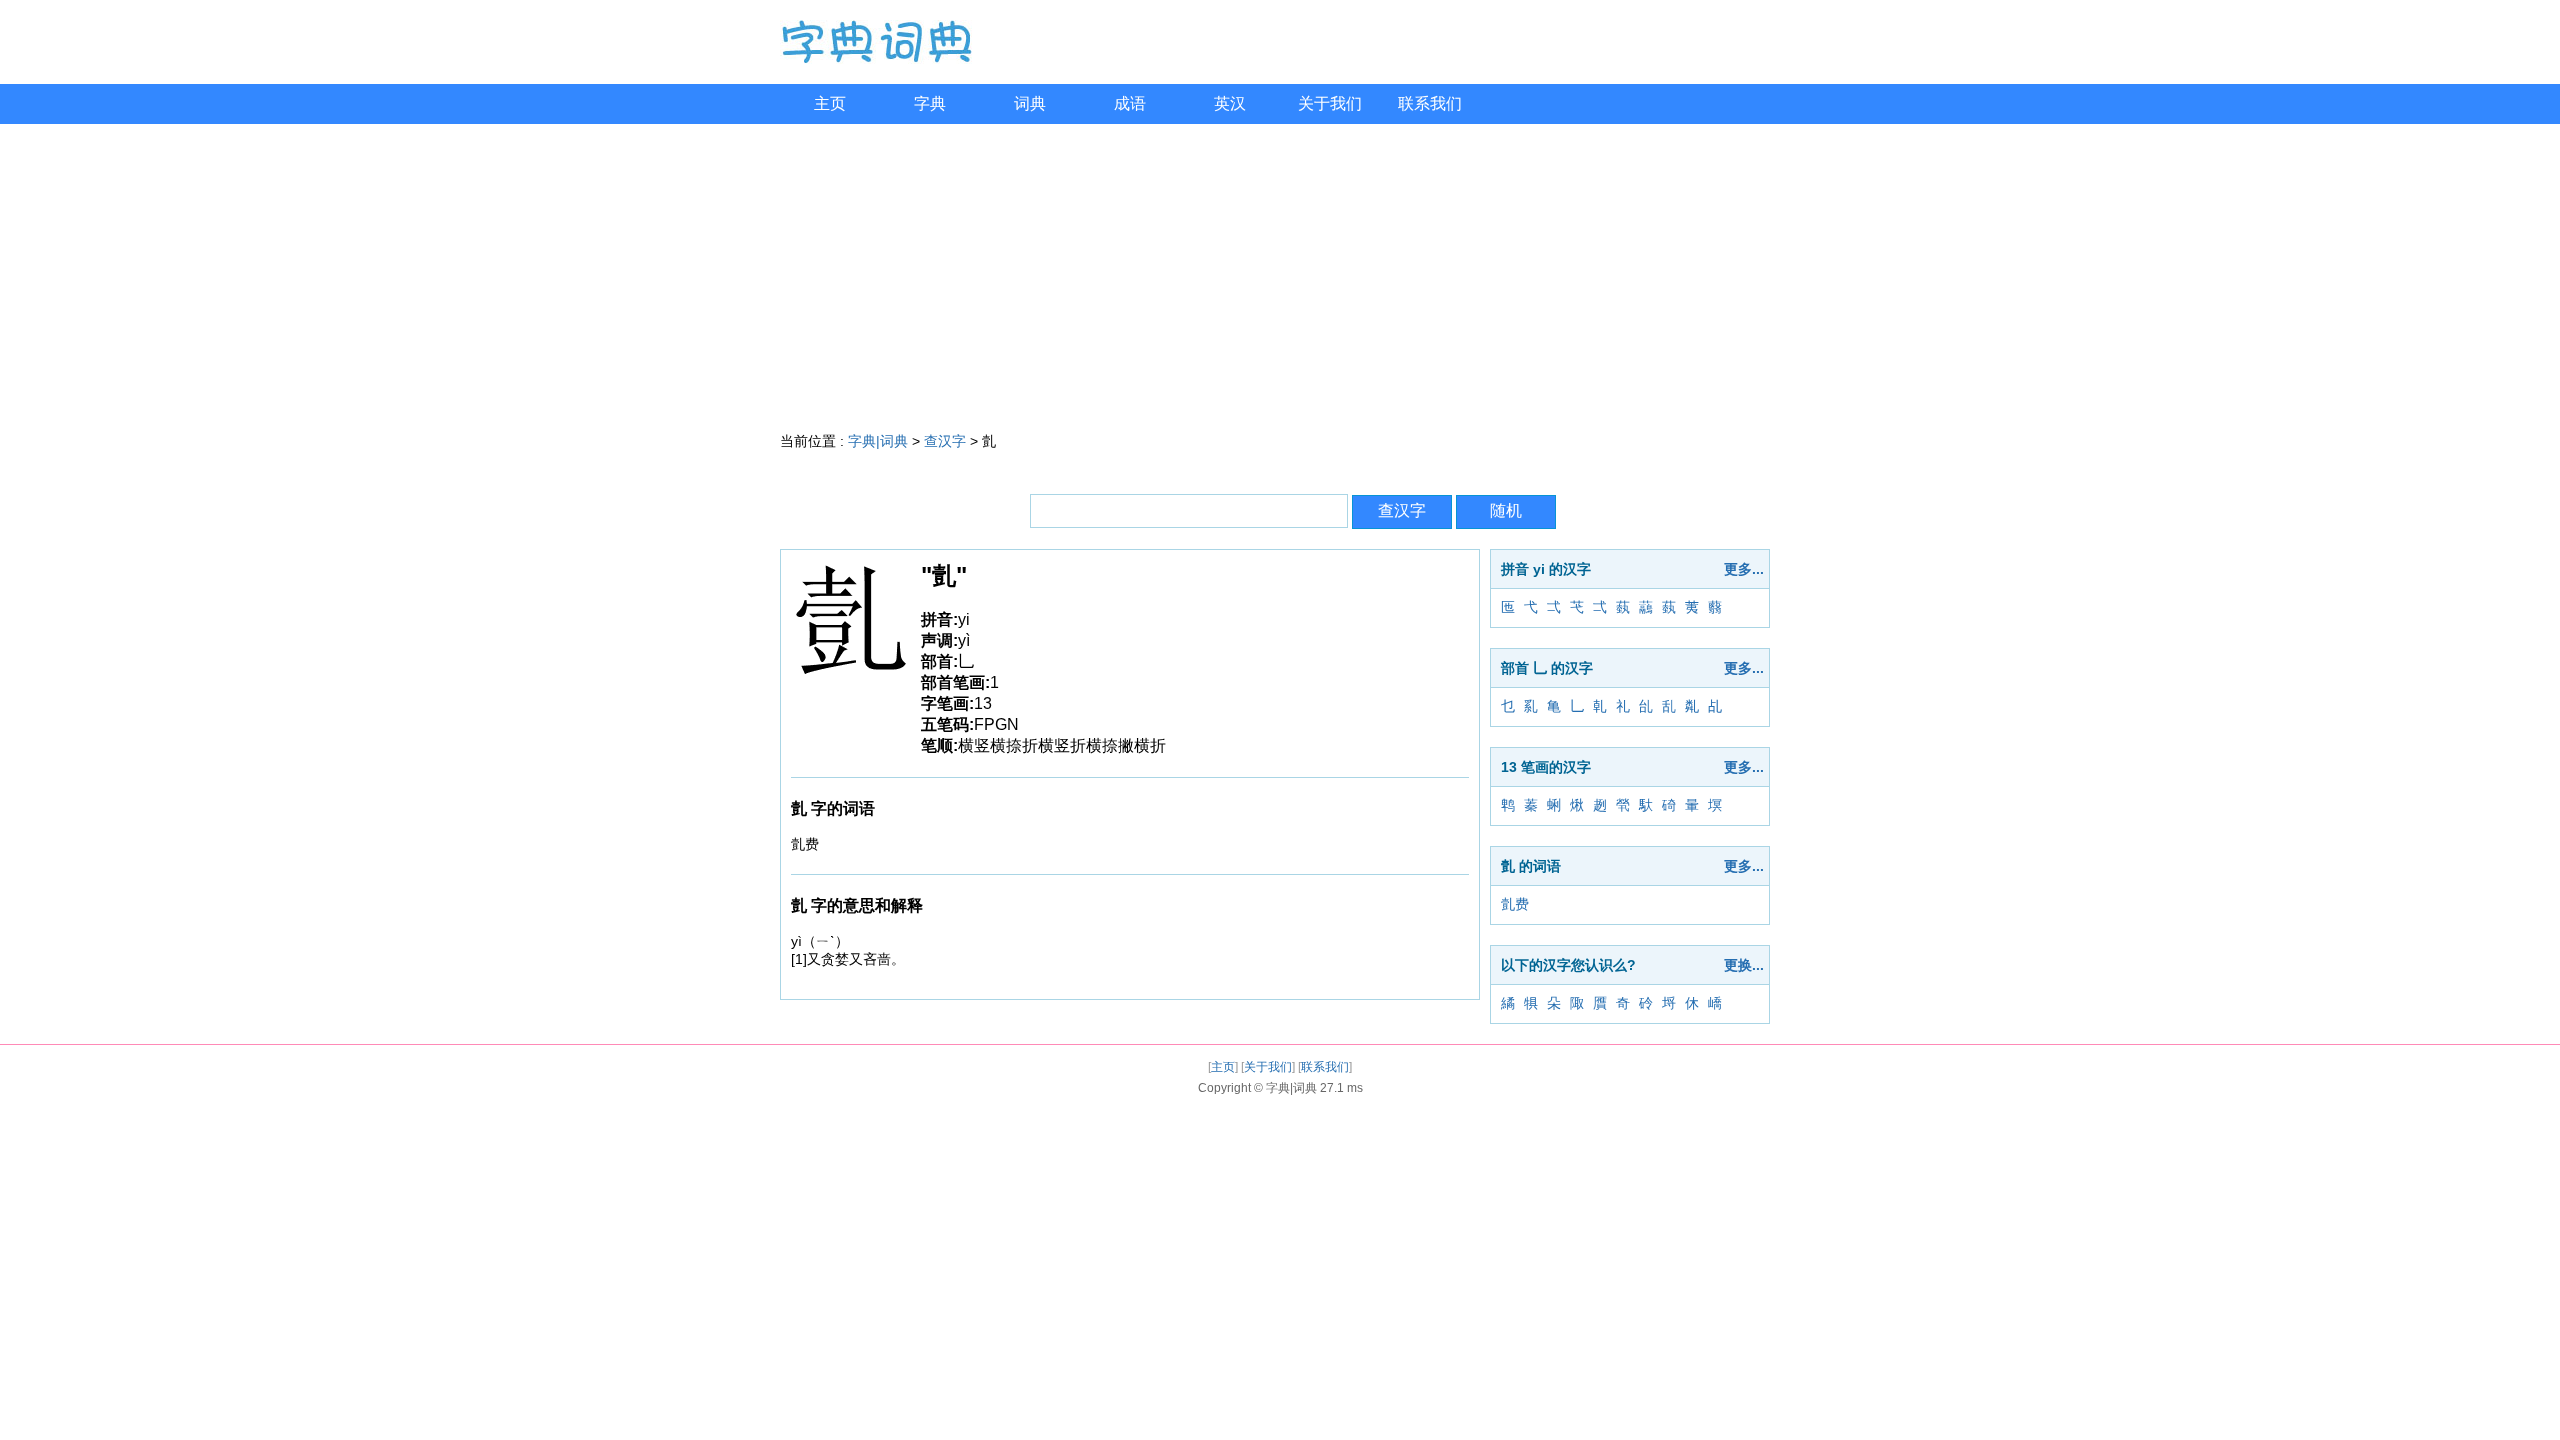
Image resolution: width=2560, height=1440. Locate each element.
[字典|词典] (876, 59)
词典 (1030, 103)
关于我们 (1330, 103)
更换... (1744, 965)
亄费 (1515, 904)
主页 (830, 103)
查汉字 (945, 441)
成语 (1130, 103)
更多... (1744, 569)
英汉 (1230, 103)
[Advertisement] (1280, 274)
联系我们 (1430, 103)
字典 (930, 103)
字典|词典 (878, 441)
